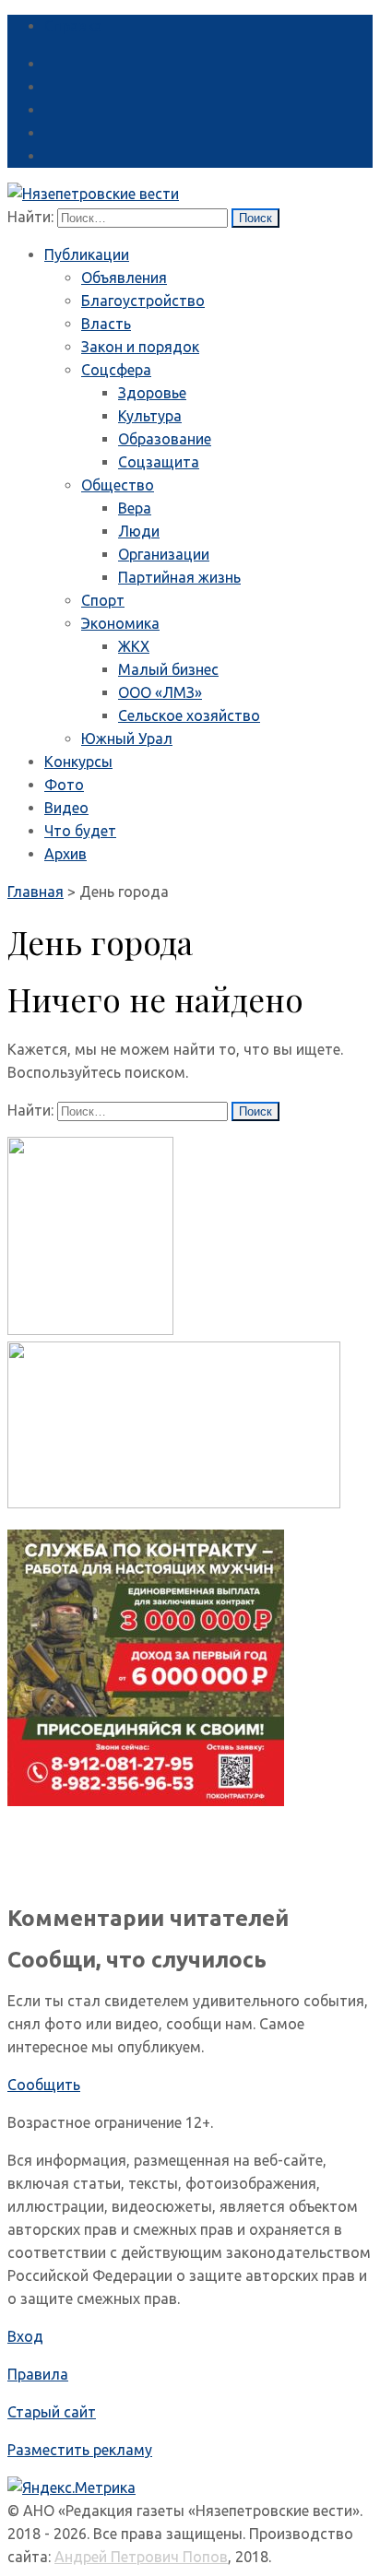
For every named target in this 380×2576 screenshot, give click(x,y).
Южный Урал (127, 739)
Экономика (120, 623)
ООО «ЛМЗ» (160, 692)
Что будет (80, 831)
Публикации (87, 254)
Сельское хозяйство (189, 715)
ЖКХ (134, 646)
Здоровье (152, 393)
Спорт (103, 600)
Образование (165, 439)
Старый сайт (52, 2412)
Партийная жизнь (179, 577)
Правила (38, 2374)
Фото (64, 785)
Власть (106, 324)
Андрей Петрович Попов (141, 2557)
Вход (25, 2336)
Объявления (124, 278)
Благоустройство (143, 301)
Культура (150, 416)
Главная (36, 892)
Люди (139, 531)
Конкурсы (78, 762)
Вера (135, 508)
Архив (65, 854)
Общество (118, 485)
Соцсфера (116, 370)
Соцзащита (159, 462)
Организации (164, 554)
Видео (66, 808)
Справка (73, 26)
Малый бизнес (168, 669)
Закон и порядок (140, 347)
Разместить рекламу (80, 2450)
